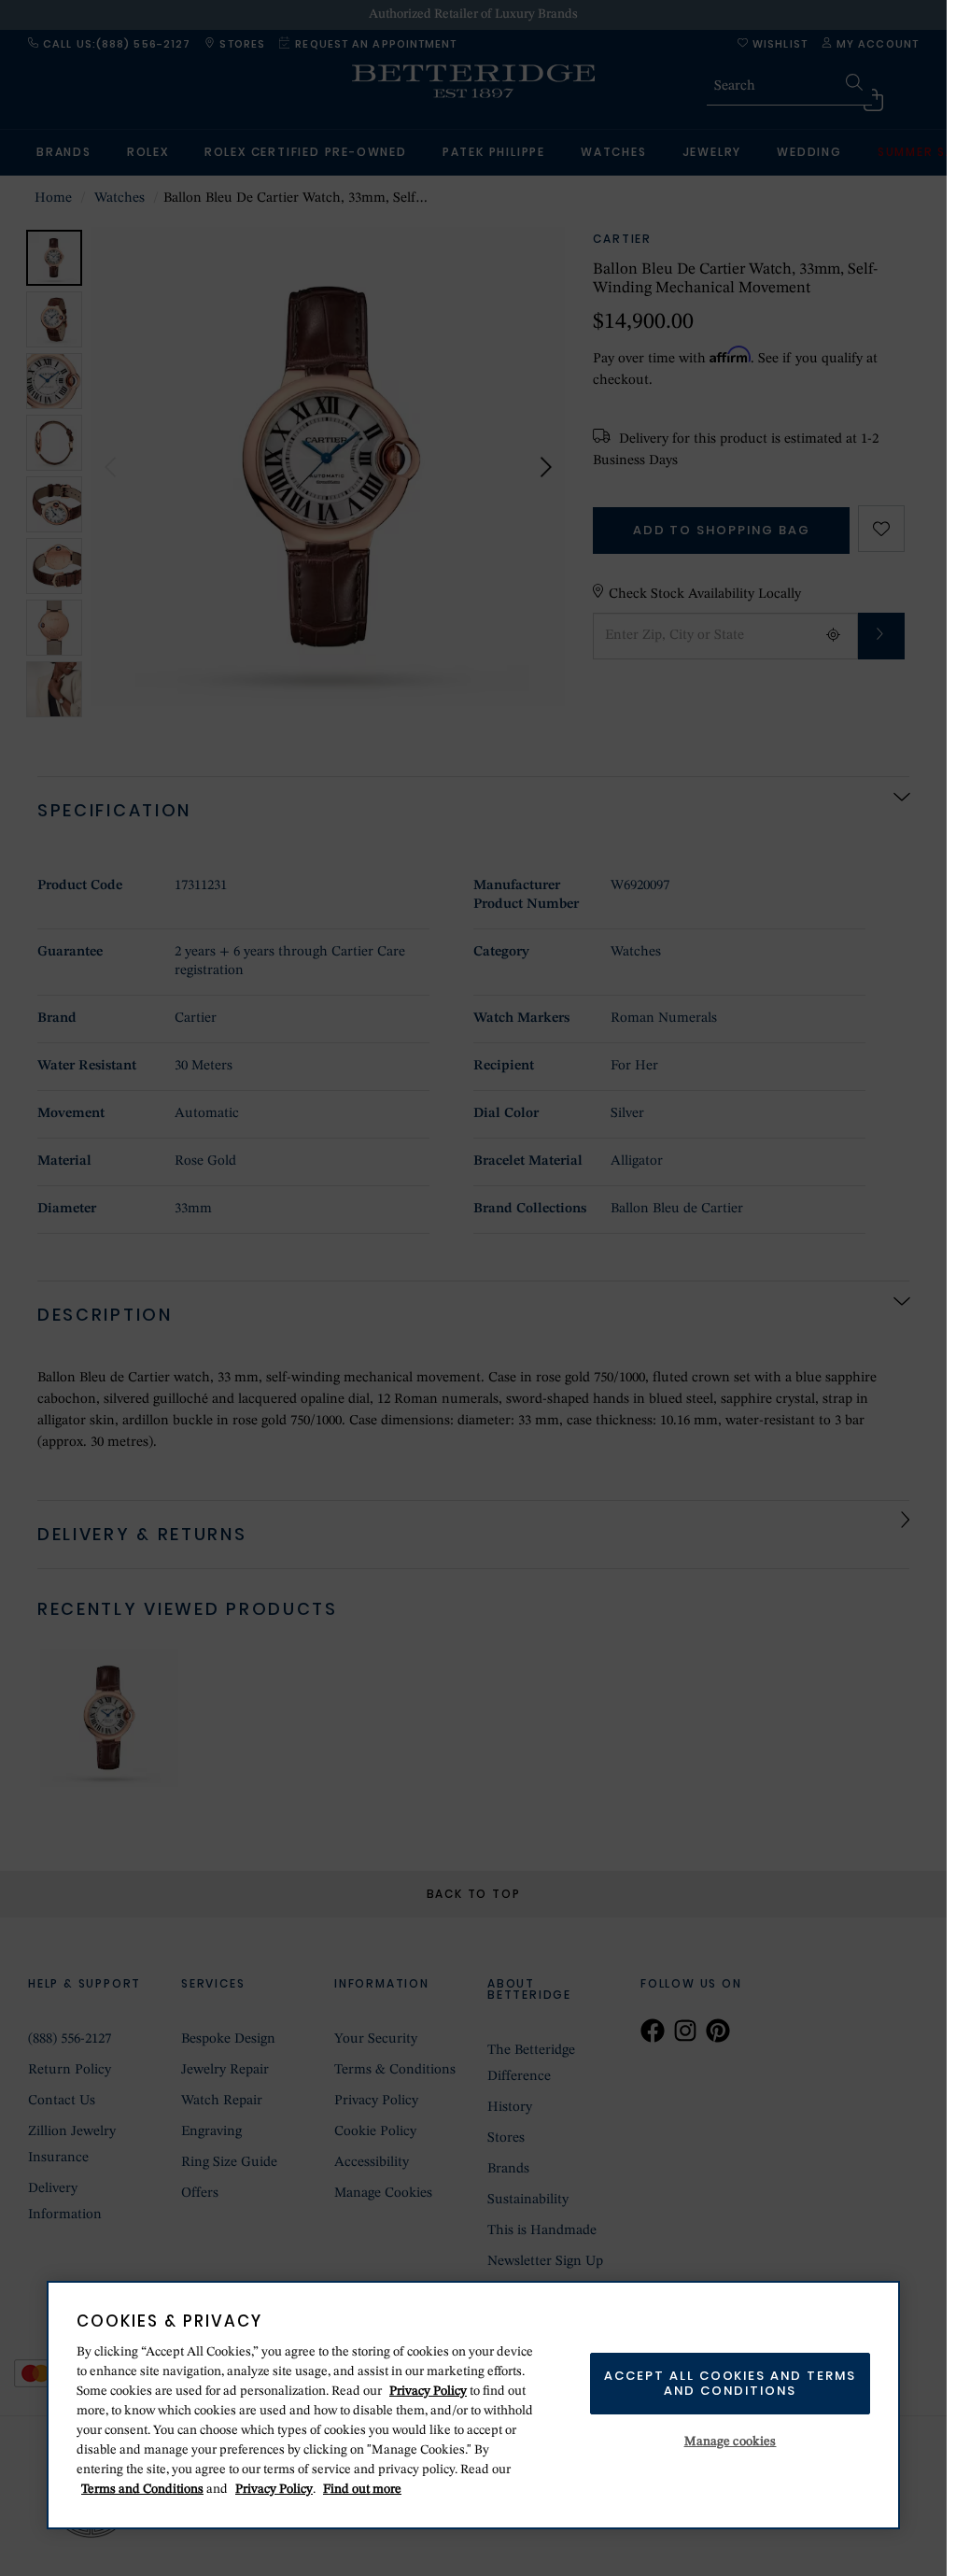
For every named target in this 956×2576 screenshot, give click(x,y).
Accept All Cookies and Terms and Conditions (730, 2383)
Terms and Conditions (142, 2489)
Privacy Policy (428, 2391)
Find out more (362, 2489)
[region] (473, 2405)
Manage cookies (731, 2442)
